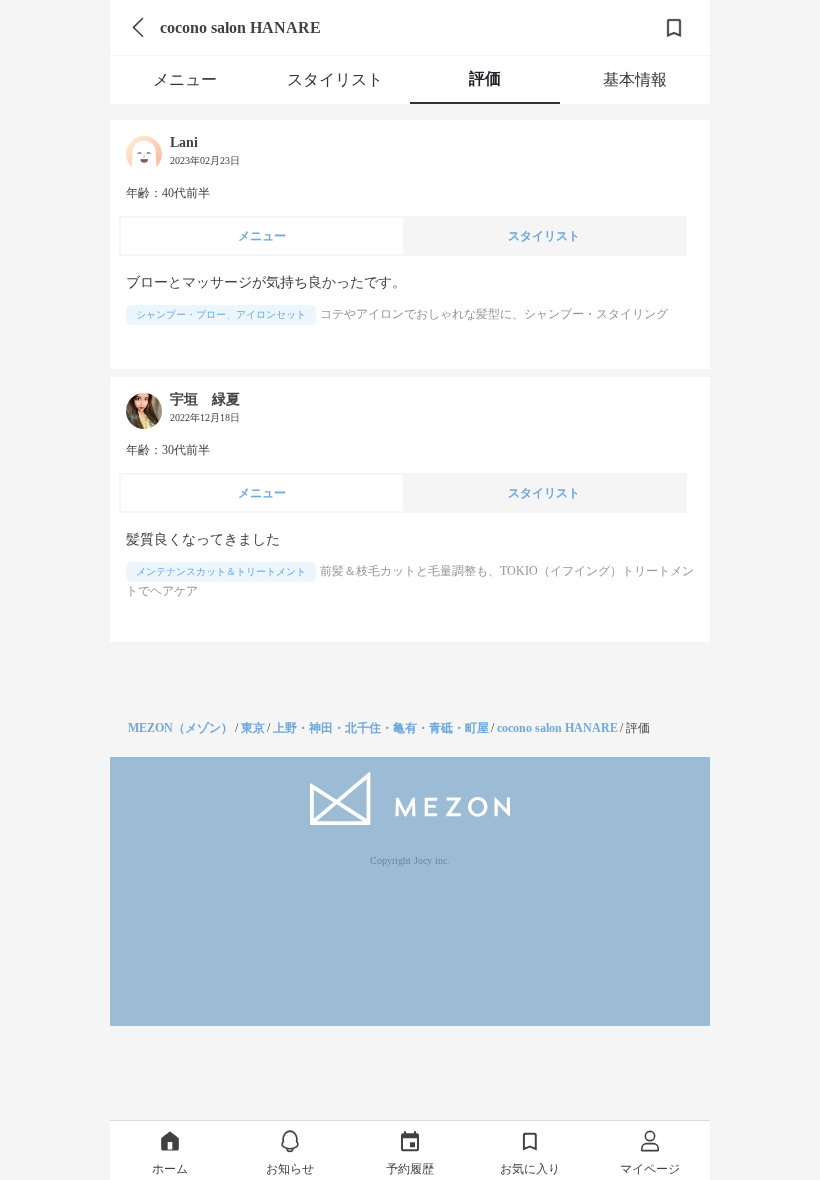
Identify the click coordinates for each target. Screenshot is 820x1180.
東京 (253, 728)
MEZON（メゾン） (180, 728)
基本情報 (635, 79)
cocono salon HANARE (557, 728)
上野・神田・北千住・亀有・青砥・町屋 (381, 728)
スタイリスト (335, 79)
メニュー (185, 79)
